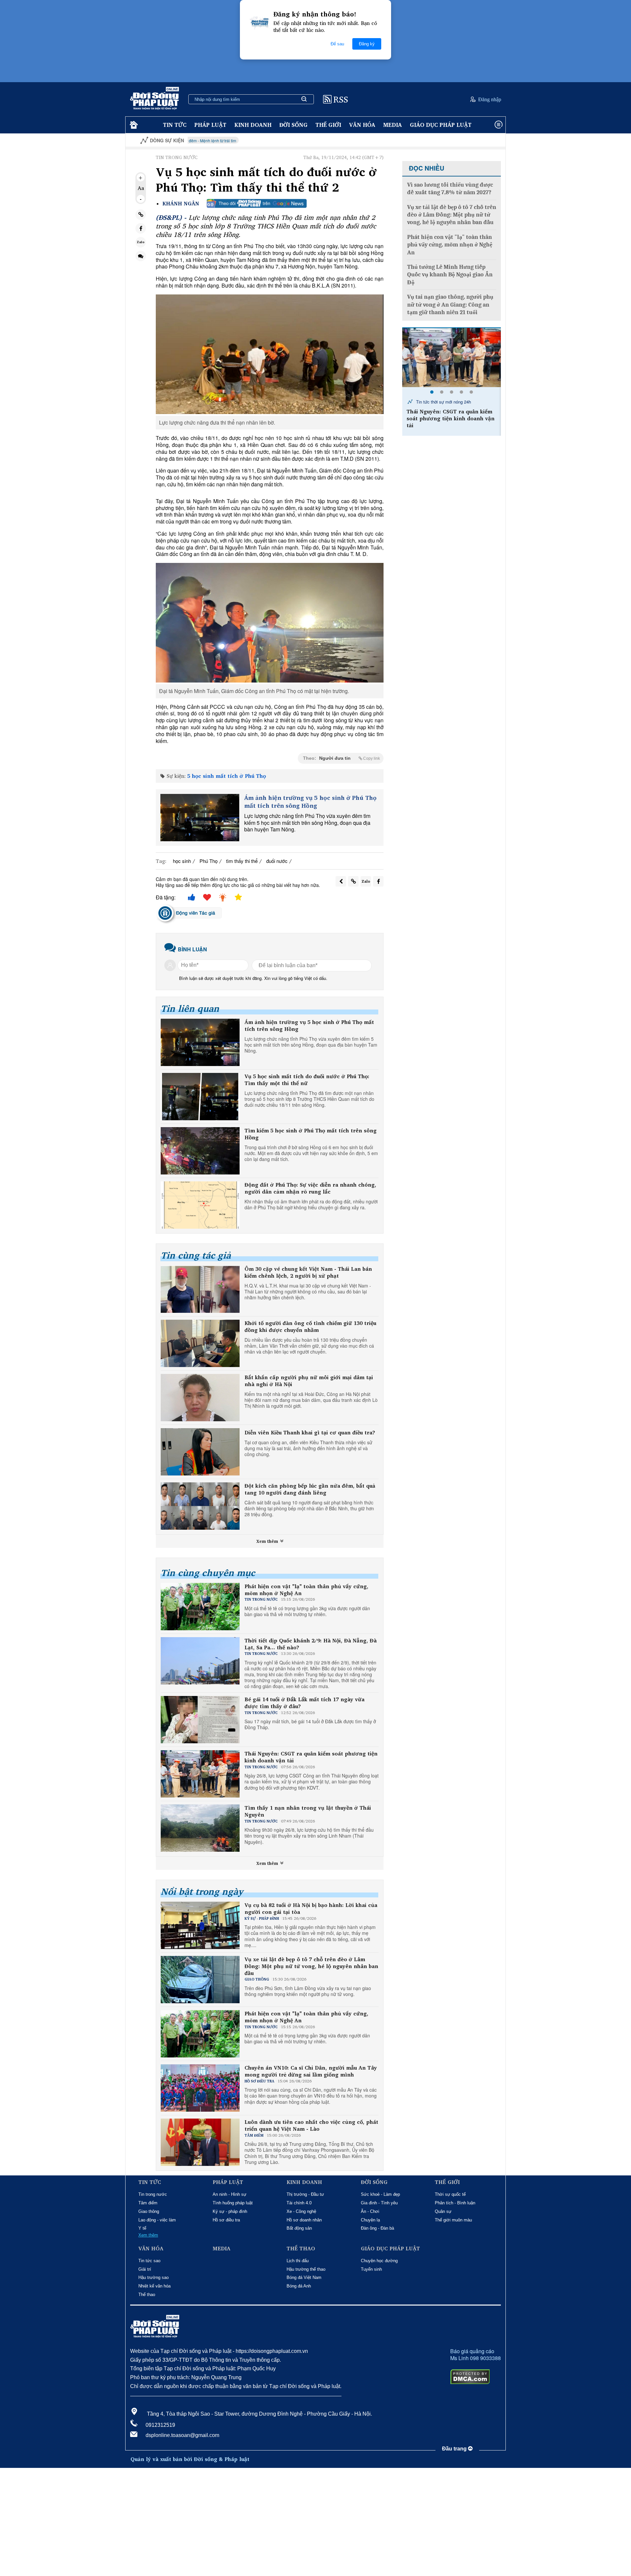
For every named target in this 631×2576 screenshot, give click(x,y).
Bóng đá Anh (299, 2286)
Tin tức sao (149, 2261)
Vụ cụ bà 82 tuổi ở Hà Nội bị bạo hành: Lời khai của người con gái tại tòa (311, 1909)
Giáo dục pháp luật (441, 125)
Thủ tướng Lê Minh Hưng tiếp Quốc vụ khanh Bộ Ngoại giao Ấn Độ (450, 275)
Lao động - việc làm (157, 2220)
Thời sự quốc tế (450, 2194)
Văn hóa (362, 125)
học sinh (182, 861)
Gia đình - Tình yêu (379, 2203)
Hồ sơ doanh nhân (304, 2220)
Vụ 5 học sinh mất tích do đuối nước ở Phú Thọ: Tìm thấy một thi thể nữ (307, 1080)
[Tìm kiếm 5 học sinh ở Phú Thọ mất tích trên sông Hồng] (200, 1151)
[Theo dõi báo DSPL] (257, 203)
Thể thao (147, 2295)
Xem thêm (268, 1541)
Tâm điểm (148, 2203)
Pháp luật (210, 125)
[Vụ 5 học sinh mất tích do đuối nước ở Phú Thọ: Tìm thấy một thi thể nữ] (200, 1097)
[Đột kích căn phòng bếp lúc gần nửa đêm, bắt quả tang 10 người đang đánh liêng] (200, 1506)
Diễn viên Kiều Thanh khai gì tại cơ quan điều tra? (310, 1433)
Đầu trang (455, 2449)
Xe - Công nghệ (301, 2211)
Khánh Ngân (181, 204)
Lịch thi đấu (298, 2261)
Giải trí (145, 2269)
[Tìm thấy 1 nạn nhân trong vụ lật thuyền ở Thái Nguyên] (452, 358)
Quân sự (443, 2211)
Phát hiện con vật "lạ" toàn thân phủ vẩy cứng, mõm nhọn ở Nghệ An (306, 1590)
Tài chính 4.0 (299, 2203)
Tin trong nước (153, 2194)
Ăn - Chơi (370, 2211)
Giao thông (149, 2211)
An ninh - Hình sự (230, 2194)
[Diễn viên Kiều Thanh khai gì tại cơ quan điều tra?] (200, 1452)
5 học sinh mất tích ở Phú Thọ (227, 776)
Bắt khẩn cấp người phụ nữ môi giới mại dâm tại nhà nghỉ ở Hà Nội (309, 1381)
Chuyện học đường (379, 2261)
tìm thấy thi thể (242, 861)
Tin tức (175, 125)
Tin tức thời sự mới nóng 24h (443, 402)
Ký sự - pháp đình (230, 2211)
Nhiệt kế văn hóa (154, 2286)
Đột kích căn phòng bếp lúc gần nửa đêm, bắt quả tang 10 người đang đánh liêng (310, 1489)
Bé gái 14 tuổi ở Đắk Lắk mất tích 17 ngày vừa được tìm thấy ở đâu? (304, 1703)
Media (393, 125)
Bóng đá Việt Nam (304, 2277)
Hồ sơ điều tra (226, 2220)
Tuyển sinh (371, 2269)
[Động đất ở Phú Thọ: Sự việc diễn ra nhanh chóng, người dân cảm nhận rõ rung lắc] (200, 1205)
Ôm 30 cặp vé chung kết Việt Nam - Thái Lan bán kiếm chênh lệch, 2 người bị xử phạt (308, 1272)
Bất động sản (299, 2228)
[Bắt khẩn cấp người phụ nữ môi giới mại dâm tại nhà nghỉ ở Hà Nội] (200, 1398)
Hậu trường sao (153, 2277)
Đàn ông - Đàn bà (377, 2228)
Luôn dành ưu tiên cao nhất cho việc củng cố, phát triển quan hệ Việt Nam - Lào (311, 2125)
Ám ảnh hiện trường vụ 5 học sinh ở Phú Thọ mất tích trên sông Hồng (310, 802)
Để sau (337, 44)
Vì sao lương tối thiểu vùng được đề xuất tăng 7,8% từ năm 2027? (450, 189)
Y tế (142, 2228)
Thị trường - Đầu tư (305, 2194)
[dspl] (133, 125)
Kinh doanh (253, 125)
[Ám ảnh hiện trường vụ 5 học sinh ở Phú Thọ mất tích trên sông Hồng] (200, 818)
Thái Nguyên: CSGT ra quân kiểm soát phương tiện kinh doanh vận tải (311, 1757)
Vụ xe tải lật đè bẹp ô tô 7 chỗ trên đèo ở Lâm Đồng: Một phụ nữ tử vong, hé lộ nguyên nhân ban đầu (311, 1966)
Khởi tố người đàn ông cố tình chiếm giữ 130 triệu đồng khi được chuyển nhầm (310, 1327)
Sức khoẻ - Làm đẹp (380, 2194)
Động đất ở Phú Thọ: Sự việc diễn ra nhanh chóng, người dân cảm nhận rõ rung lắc (310, 1188)
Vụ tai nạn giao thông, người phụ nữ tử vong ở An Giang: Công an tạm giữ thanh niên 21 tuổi (450, 305)
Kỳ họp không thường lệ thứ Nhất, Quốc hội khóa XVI (447, 140)
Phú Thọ (209, 861)
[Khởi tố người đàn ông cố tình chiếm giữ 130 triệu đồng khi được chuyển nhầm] (200, 1343)
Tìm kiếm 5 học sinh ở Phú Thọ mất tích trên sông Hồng (311, 1134)
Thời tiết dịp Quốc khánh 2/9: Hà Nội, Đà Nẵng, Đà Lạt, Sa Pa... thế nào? (311, 1644)
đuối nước (277, 861)
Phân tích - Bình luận (455, 2203)
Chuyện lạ (370, 2220)
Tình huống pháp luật (233, 2203)
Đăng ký (367, 44)
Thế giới (328, 125)
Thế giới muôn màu (453, 2220)
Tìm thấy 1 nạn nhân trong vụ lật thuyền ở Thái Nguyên (308, 1811)
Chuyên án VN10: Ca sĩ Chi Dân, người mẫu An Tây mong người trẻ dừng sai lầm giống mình (311, 2071)
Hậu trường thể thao (306, 2269)
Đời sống (293, 125)
